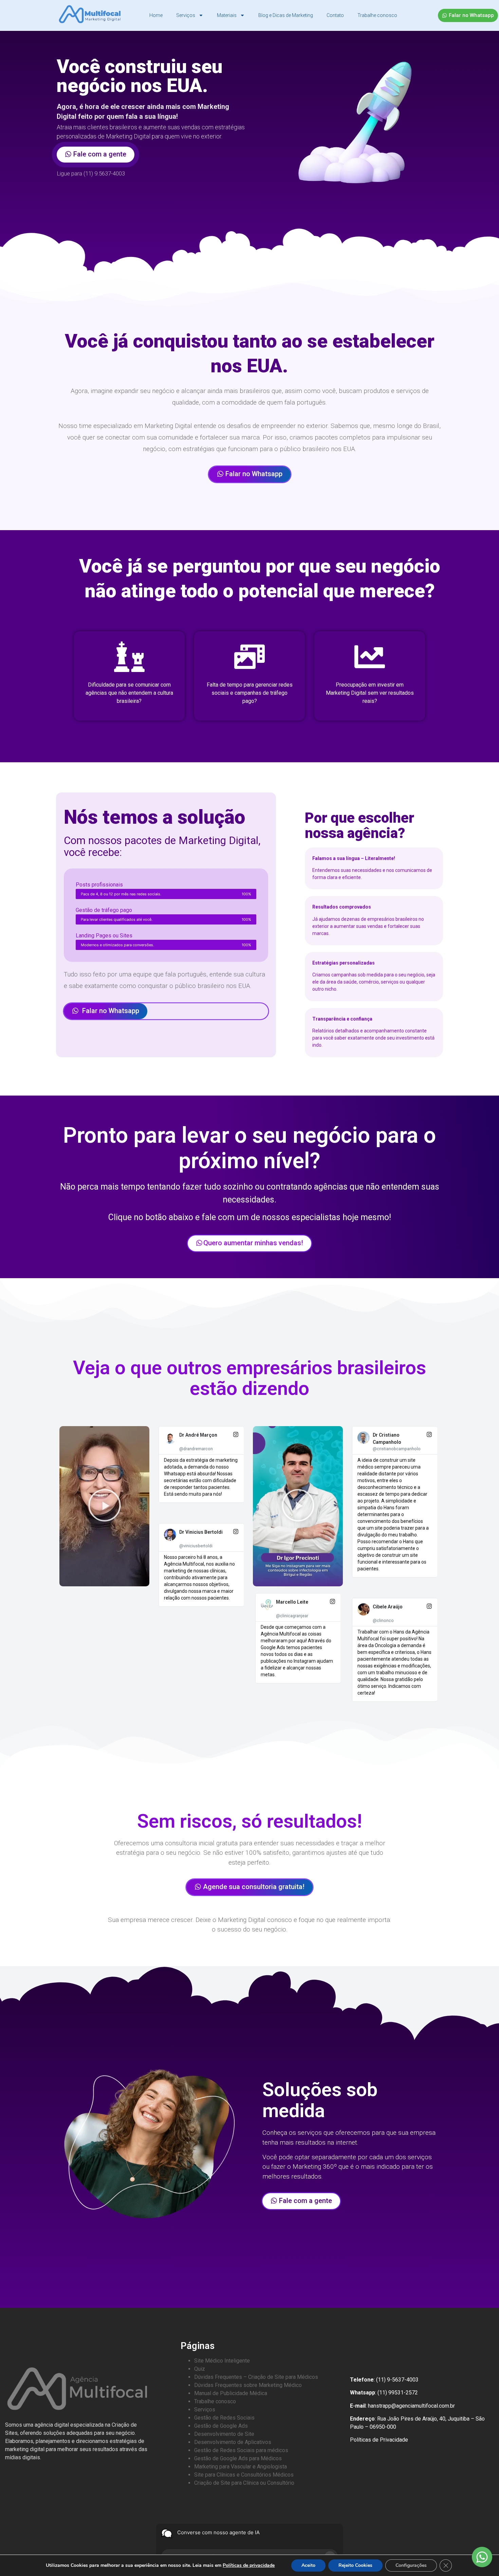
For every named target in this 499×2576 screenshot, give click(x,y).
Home (156, 15)
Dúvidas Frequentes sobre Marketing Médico (248, 2385)
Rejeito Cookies (355, 2565)
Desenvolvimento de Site (224, 2434)
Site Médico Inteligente (222, 2361)
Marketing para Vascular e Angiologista (241, 2467)
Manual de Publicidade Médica (231, 2393)
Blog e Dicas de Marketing (286, 15)
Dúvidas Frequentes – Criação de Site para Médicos (256, 2377)
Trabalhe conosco (377, 15)
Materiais (227, 15)
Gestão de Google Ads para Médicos (238, 2458)
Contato (335, 15)
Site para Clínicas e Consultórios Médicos (244, 2475)
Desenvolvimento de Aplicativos (233, 2442)
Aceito (308, 2565)
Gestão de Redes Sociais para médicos (241, 2450)
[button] (105, 1506)
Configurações (411, 2565)
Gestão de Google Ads (221, 2426)
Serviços (186, 15)
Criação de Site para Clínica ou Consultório (244, 2483)
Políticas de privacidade (249, 2565)
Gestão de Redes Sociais (224, 2418)
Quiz (200, 2369)
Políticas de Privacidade (379, 2440)
